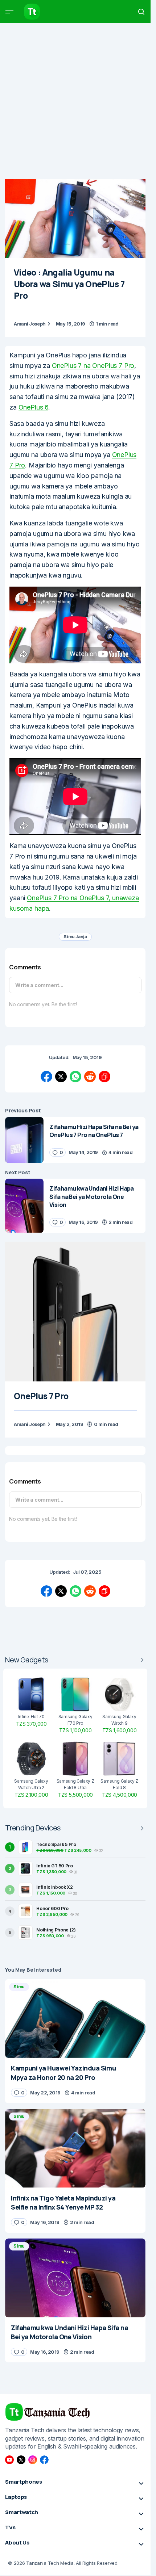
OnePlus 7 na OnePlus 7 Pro (93, 366)
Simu (19, 1987)
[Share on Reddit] (90, 1077)
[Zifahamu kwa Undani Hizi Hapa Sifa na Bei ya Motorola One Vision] (24, 1206)
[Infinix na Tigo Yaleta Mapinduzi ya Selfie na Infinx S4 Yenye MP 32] (75, 2148)
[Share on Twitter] (61, 1077)
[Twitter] (21, 2460)
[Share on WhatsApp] (75, 1077)
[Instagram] (33, 2460)
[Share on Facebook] (46, 1077)
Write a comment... (39, 985)
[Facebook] (44, 2460)
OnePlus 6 (33, 407)
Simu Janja (75, 937)
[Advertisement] (78, 101)
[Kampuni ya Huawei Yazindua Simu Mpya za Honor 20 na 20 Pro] (75, 2019)
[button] (9, 12)
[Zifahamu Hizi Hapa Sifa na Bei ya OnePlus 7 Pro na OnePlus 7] (24, 1140)
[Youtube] (9, 2460)
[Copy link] (104, 1077)
